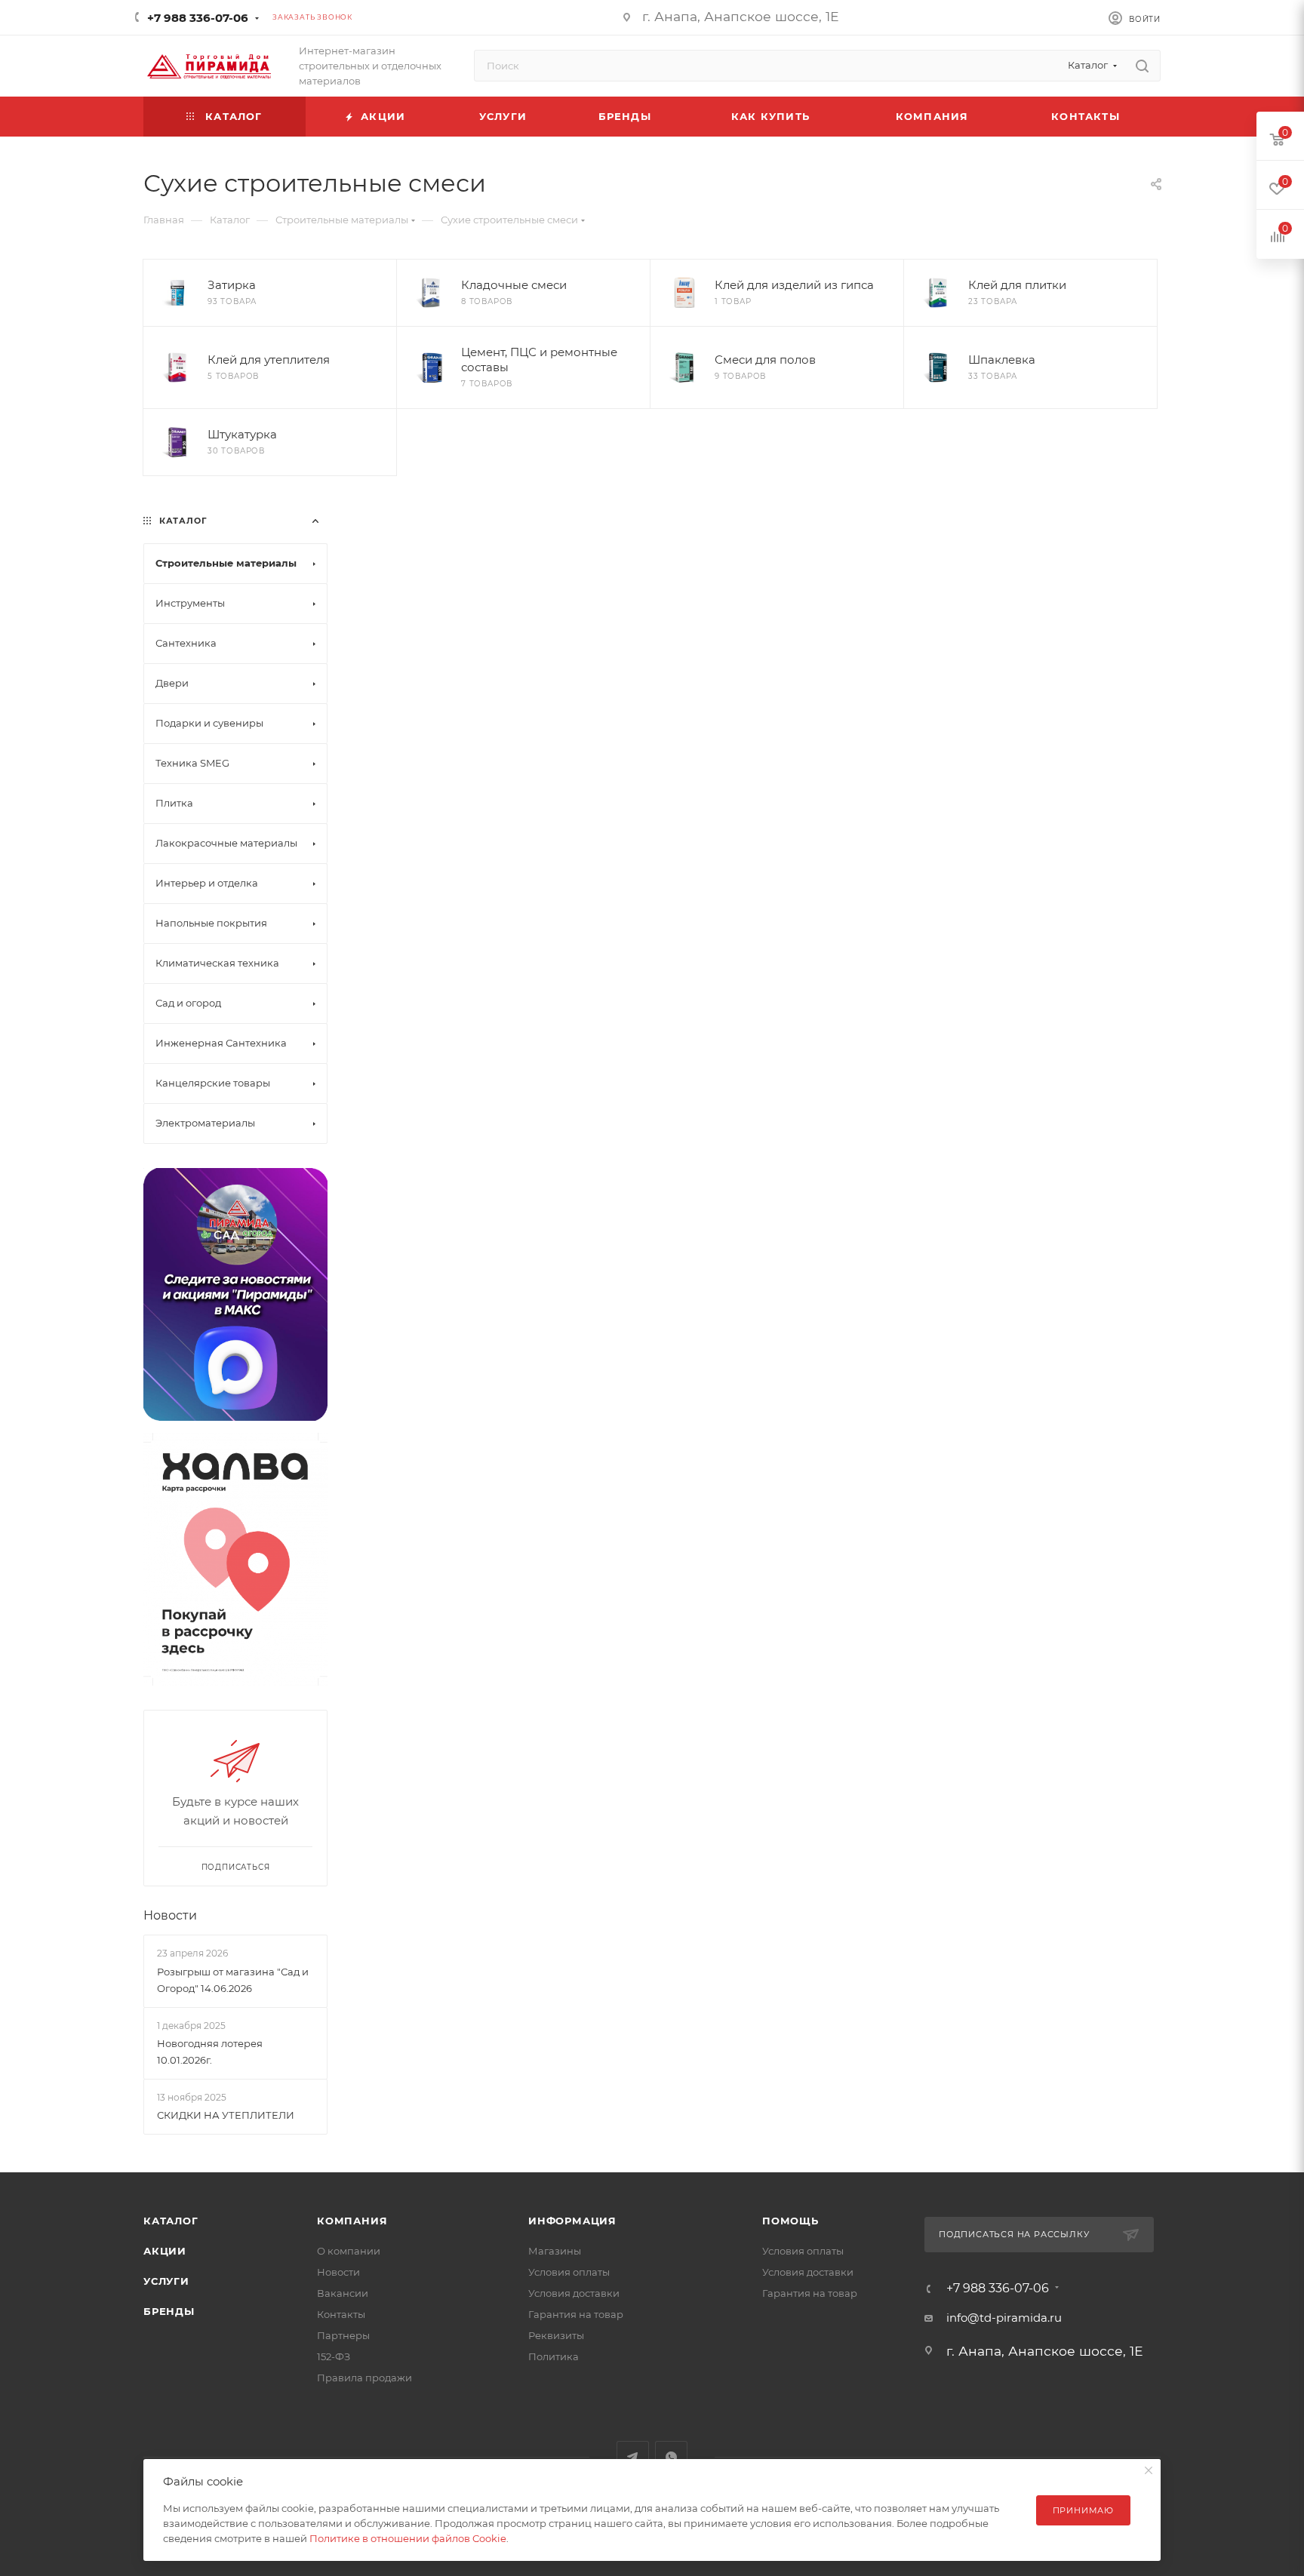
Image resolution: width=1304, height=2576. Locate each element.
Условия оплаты (569, 2272)
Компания (352, 2221)
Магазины (555, 2251)
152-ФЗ (334, 2356)
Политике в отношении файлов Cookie (408, 2538)
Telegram (633, 2457)
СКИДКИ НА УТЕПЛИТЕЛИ (226, 2115)
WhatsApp (671, 2457)
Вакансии (343, 2293)
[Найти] (1142, 66)
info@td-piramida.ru (1004, 2318)
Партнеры (343, 2335)
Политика (554, 2356)
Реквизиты (556, 2335)
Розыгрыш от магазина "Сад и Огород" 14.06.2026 (233, 1980)
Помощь (790, 2221)
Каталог (171, 2221)
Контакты (341, 2314)
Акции (165, 2251)
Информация (572, 2221)
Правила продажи (364, 2378)
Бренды (169, 2311)
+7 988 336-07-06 (198, 18)
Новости (170, 1915)
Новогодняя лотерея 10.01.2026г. (210, 2052)
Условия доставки (574, 2293)
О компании (349, 2251)
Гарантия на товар (576, 2314)
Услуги (166, 2281)
